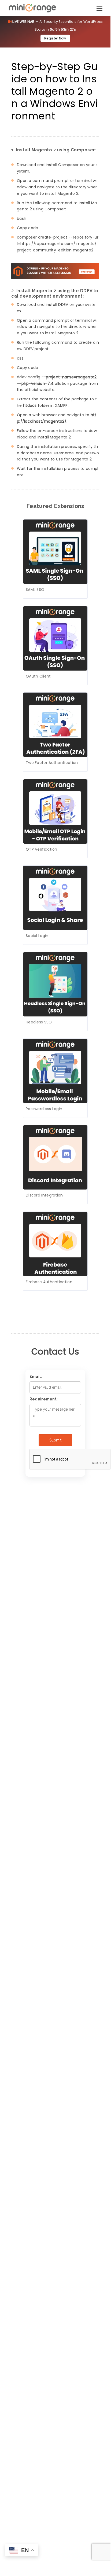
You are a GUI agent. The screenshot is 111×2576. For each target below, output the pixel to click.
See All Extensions (48, 1302)
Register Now (55, 38)
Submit (55, 1440)
